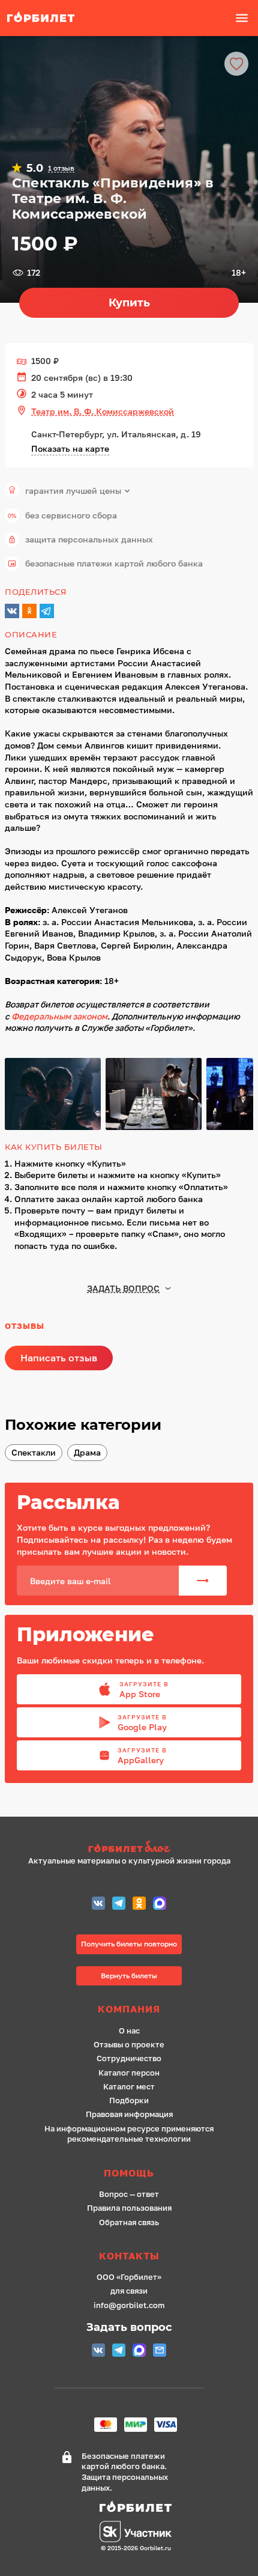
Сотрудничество (129, 2058)
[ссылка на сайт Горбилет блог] (129, 1848)
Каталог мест (129, 2087)
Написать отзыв (59, 1358)
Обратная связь (129, 2222)
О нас (129, 2031)
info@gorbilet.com (129, 2305)
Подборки (129, 2101)
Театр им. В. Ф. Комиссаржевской (103, 411)
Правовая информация (129, 2114)
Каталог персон (129, 2073)
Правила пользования (129, 2208)
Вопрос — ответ (129, 2194)
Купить (129, 303)
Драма (87, 1452)
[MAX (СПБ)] (160, 1905)
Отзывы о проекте (129, 2045)
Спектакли (34, 1452)
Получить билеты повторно (129, 1944)
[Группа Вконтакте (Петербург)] (98, 1905)
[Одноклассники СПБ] (139, 1905)
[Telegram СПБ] (119, 1905)
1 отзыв (61, 168)
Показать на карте (70, 448)
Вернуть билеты (129, 1976)
